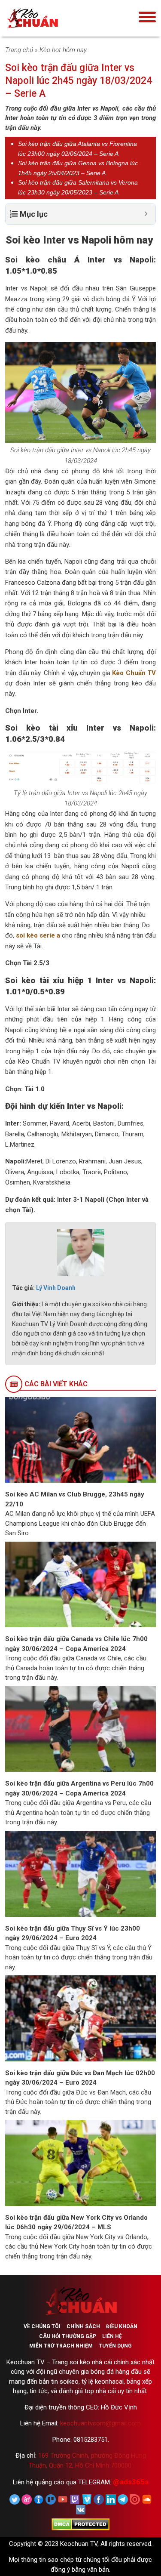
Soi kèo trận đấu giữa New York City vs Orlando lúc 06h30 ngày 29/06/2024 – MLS (76, 2223)
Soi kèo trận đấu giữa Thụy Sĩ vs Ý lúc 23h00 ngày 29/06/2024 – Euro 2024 (73, 1933)
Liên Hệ (112, 2336)
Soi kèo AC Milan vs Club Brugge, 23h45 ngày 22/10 (75, 1499)
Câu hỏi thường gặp (68, 2336)
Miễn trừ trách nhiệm (61, 2346)
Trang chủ (19, 50)
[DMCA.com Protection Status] (80, 2524)
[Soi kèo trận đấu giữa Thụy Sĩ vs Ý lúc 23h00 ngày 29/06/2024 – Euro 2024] (80, 1873)
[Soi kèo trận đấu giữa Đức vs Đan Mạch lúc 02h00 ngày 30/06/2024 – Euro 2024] (80, 2018)
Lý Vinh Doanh (56, 1288)
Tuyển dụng (115, 2346)
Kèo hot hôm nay (63, 50)
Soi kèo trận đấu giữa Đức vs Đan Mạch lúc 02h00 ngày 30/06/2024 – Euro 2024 (80, 2078)
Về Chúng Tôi (42, 2326)
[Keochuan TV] (59, 18)
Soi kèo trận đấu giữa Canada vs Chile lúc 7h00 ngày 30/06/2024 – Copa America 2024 (76, 1644)
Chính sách (83, 2326)
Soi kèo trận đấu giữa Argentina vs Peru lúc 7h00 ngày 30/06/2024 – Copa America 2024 (79, 1788)
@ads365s (131, 2482)
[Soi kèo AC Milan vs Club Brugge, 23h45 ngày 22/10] (80, 1439)
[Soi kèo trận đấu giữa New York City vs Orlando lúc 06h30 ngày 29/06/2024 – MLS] (80, 2163)
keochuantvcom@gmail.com (100, 2423)
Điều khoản (122, 2326)
